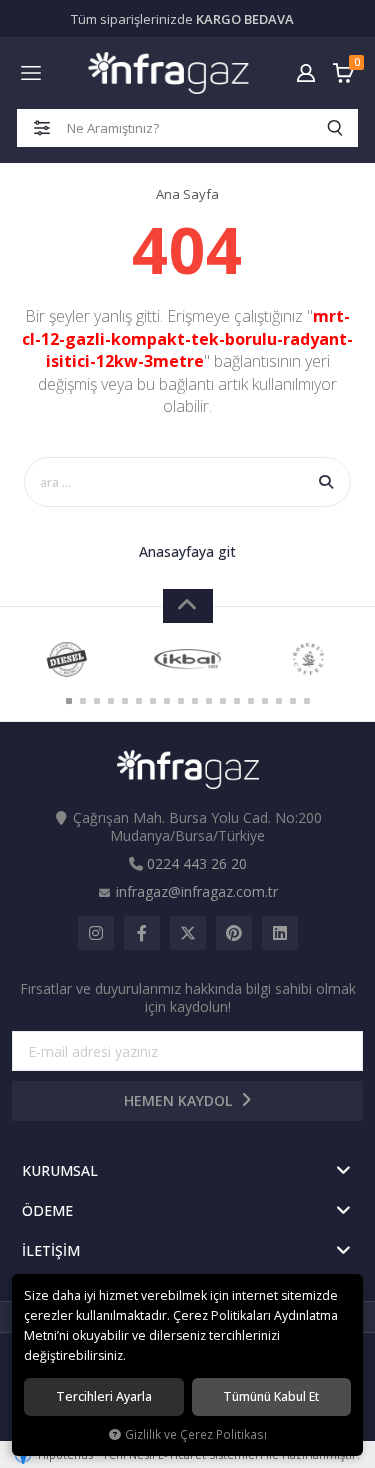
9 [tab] (181, 701)
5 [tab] (125, 701)
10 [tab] (195, 701)
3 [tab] (97, 701)
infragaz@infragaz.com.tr (197, 891)
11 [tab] (209, 701)
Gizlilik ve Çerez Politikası (196, 1434)
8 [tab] (167, 701)
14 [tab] (251, 701)
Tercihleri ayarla (104, 1396)
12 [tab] (223, 701)
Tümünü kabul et (271, 1396)
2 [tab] (83, 701)
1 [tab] (69, 701)
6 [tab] (139, 701)
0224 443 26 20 (197, 863)
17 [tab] (293, 701)
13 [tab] (237, 701)
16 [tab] (279, 701)
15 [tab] (265, 701)
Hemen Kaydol (180, 1100)
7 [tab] (153, 701)
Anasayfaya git (187, 551)
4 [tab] (111, 701)
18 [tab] (307, 701)
